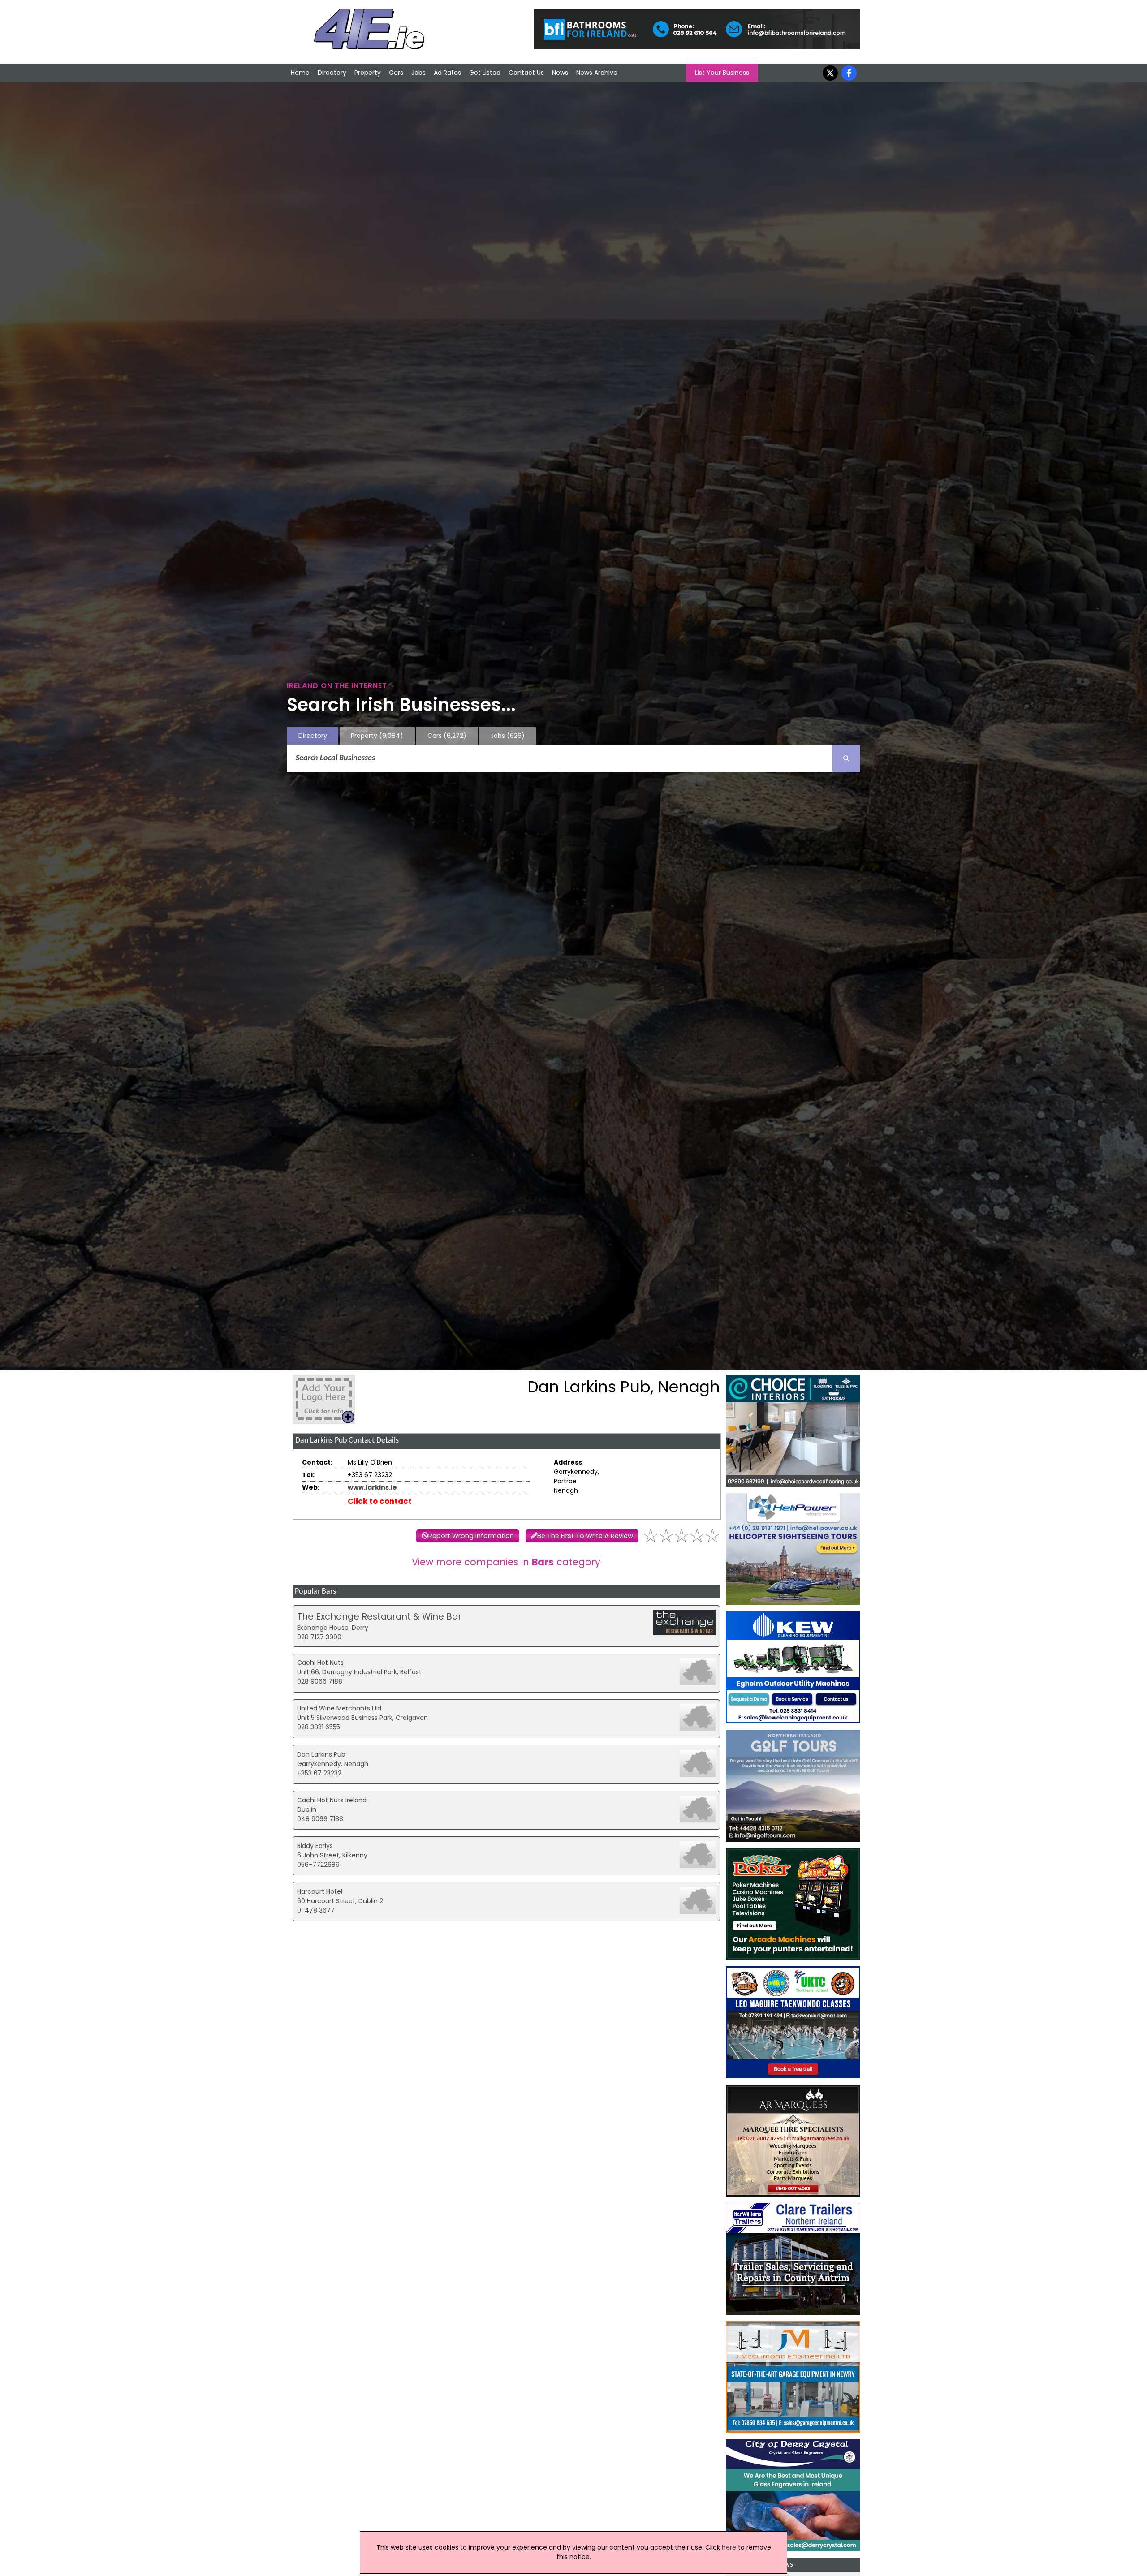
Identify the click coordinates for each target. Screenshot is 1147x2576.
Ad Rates (447, 73)
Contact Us (526, 73)
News (560, 73)
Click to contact (380, 1501)
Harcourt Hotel (320, 1891)
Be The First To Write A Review (585, 1536)
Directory (332, 73)
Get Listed (485, 73)
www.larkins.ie (372, 1487)
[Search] (846, 758)
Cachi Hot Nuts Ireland (332, 1800)
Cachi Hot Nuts (320, 1663)
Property (368, 73)
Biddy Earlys (315, 1846)
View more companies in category (506, 1562)
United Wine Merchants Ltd (339, 1708)
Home (300, 73)
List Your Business (722, 73)
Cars (396, 73)
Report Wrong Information (471, 1536)
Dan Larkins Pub (321, 1754)
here (729, 2547)
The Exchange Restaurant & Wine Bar (379, 1616)
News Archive (597, 73)
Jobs (418, 73)
